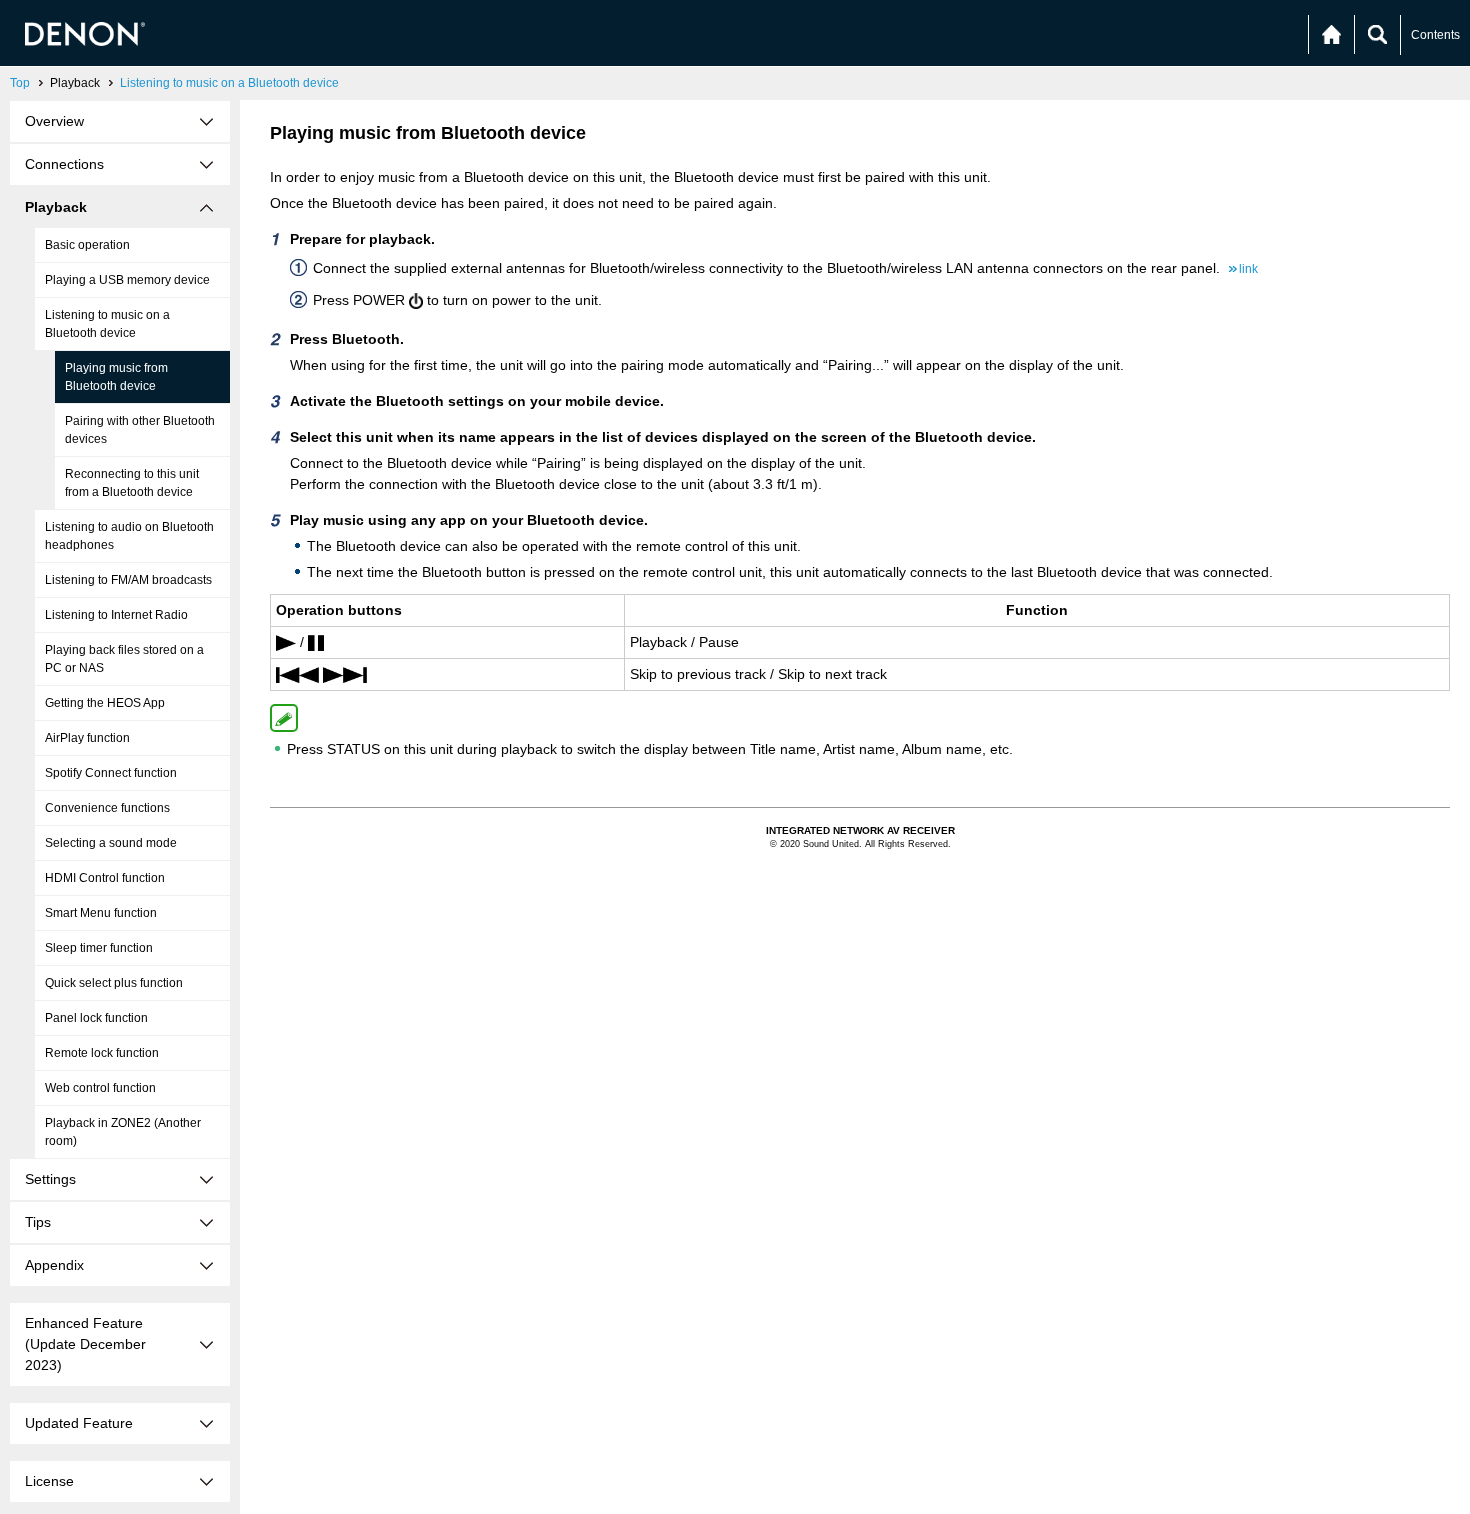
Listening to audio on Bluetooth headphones (129, 536)
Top (20, 83)
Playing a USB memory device (127, 280)
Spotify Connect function (111, 773)
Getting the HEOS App (105, 703)
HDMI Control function (105, 878)
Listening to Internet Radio (116, 615)
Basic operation (87, 245)
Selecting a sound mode (111, 843)
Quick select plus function (114, 983)
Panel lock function (96, 1018)
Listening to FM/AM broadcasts (128, 580)
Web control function (100, 1088)
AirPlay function (87, 738)
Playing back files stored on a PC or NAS (124, 659)
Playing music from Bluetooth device (116, 377)
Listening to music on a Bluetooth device (229, 83)
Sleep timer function (99, 948)
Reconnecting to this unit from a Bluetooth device (132, 483)
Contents (1435, 35)
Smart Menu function (101, 913)
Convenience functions (107, 808)
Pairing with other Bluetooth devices (140, 430)
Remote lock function (102, 1053)
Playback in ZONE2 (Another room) (123, 1132)
